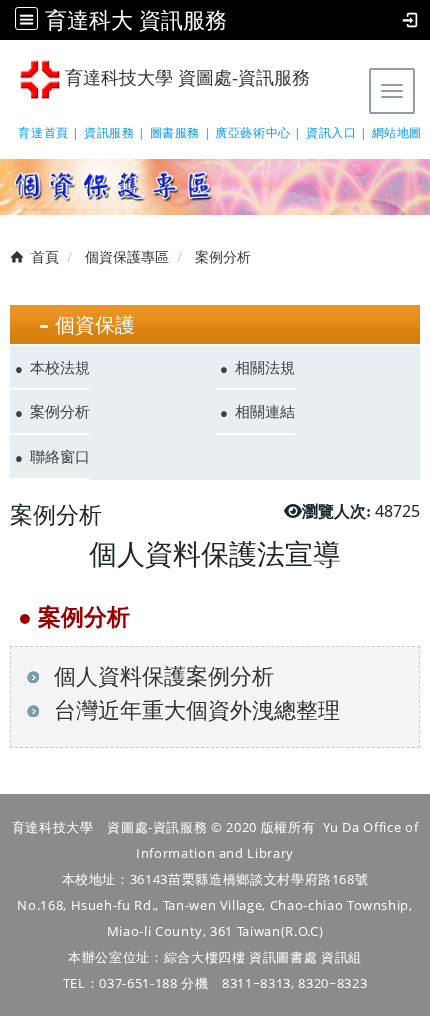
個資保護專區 (127, 256)
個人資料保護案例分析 (161, 675)
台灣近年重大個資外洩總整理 (194, 709)
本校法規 (60, 367)
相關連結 (265, 411)
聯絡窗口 (60, 456)
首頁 (45, 256)
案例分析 (60, 411)
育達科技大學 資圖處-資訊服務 (185, 78)
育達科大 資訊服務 (136, 19)
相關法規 (265, 367)
